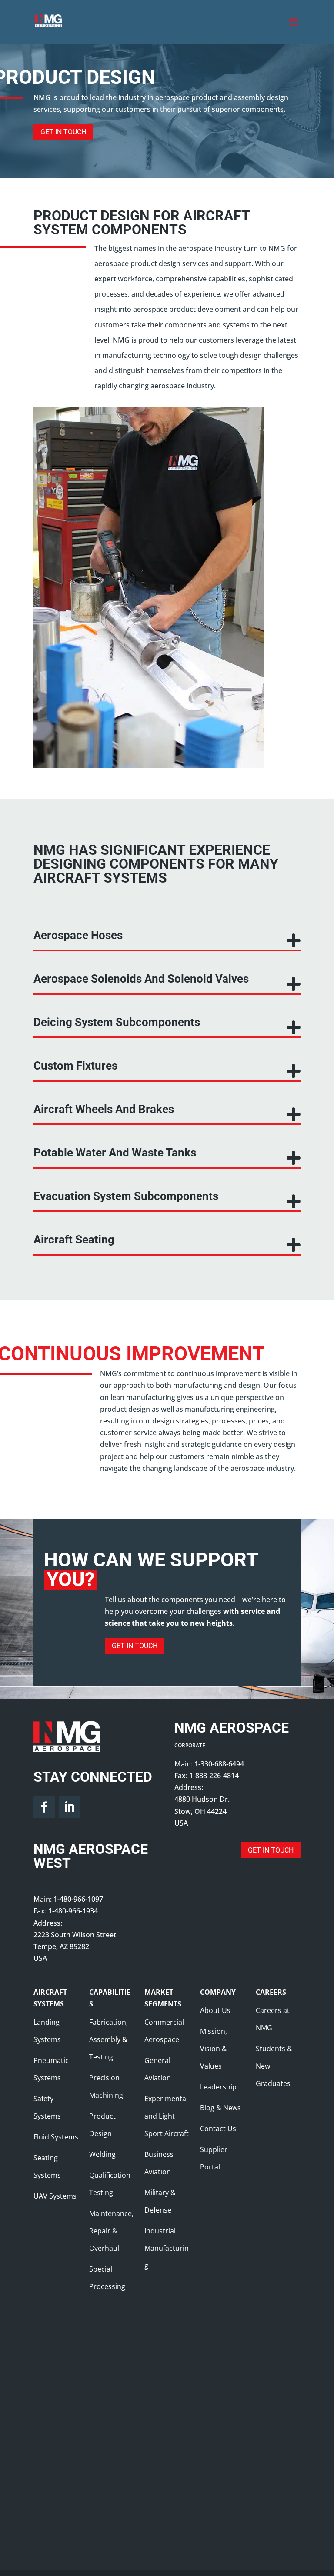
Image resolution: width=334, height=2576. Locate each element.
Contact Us (218, 2129)
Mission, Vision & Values (214, 2049)
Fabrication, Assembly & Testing (109, 2039)
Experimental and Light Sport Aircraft (167, 2116)
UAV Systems (55, 2196)
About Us (215, 2010)
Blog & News (220, 2108)
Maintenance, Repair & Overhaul (111, 2231)
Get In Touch (63, 132)
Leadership (218, 2087)
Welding (102, 2154)
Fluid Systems (56, 2137)
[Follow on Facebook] (44, 1807)
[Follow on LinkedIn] (70, 1807)
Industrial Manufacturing (167, 2248)
